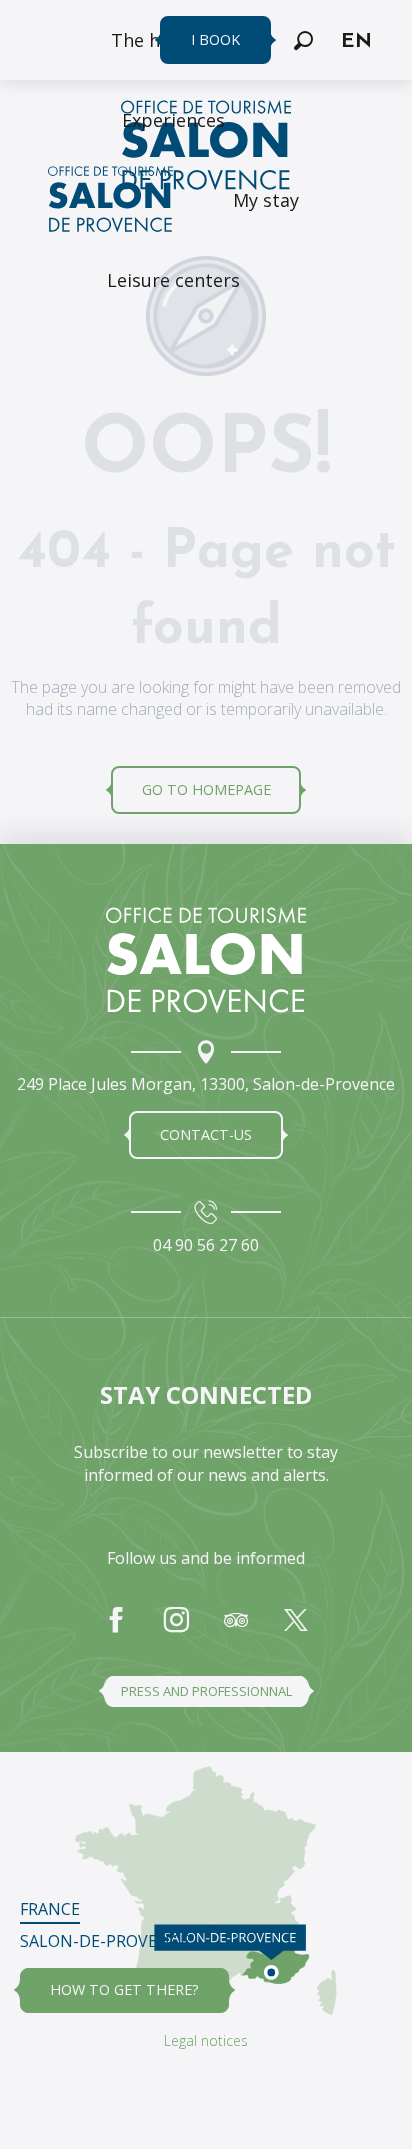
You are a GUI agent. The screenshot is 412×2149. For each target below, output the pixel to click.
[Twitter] (296, 1630)
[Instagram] (176, 1630)
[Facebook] (116, 1630)
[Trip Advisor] (236, 1630)
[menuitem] (173, 120)
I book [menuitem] (215, 39)
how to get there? (124, 1989)
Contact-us (206, 1134)
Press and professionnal (206, 1691)
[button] (303, 40)
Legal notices (206, 2040)
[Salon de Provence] (206, 960)
